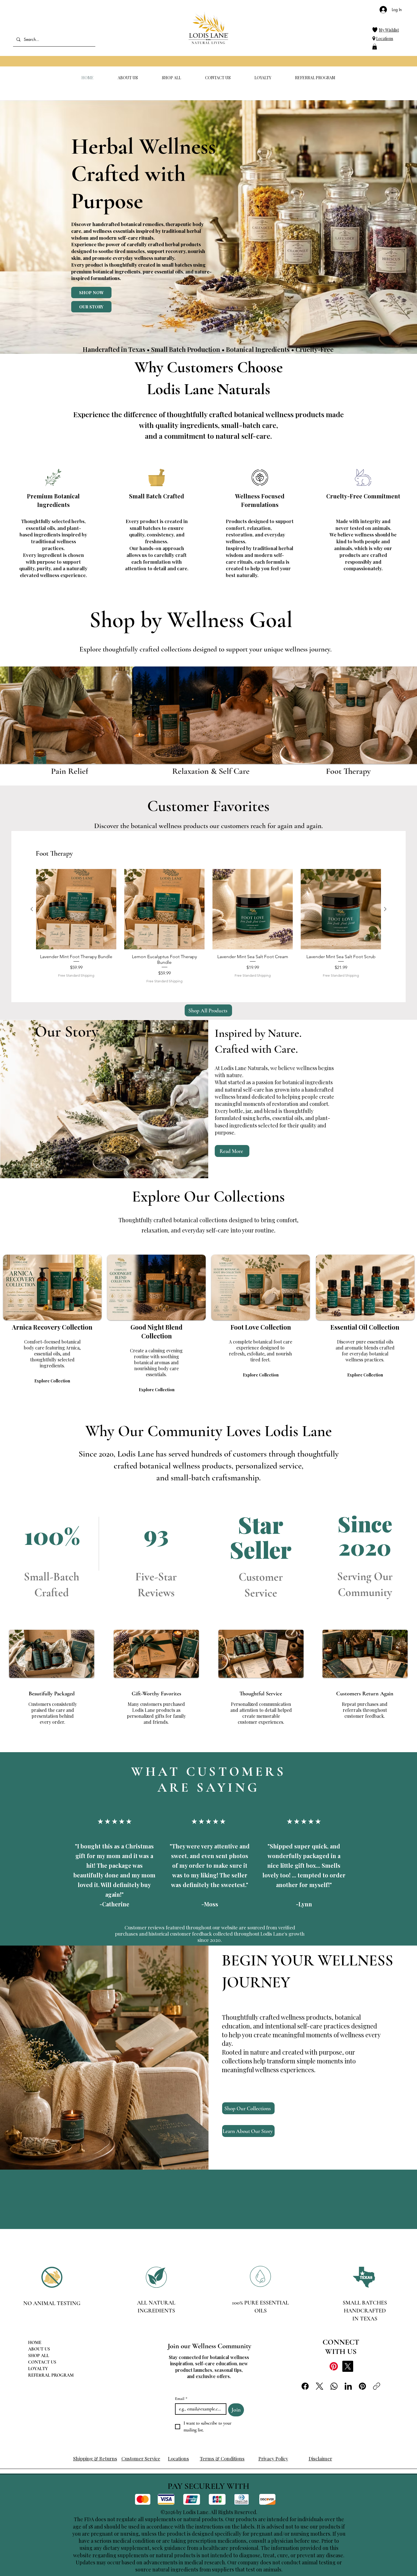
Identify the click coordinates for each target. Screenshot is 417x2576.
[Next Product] (385, 909)
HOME (35, 2343)
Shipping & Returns (95, 2458)
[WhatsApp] (334, 2386)
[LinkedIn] (348, 2386)
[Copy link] (377, 2386)
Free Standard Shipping (76, 975)
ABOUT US (39, 2349)
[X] (348, 2366)
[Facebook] (305, 2386)
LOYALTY (38, 2369)
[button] (375, 47)
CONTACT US (42, 2362)
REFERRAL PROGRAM (51, 2375)
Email (181, 2399)
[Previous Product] (32, 909)
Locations (385, 38)
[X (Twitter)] (320, 2386)
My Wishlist (389, 30)
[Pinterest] (334, 2366)
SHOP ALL (39, 2356)
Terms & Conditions (222, 2458)
